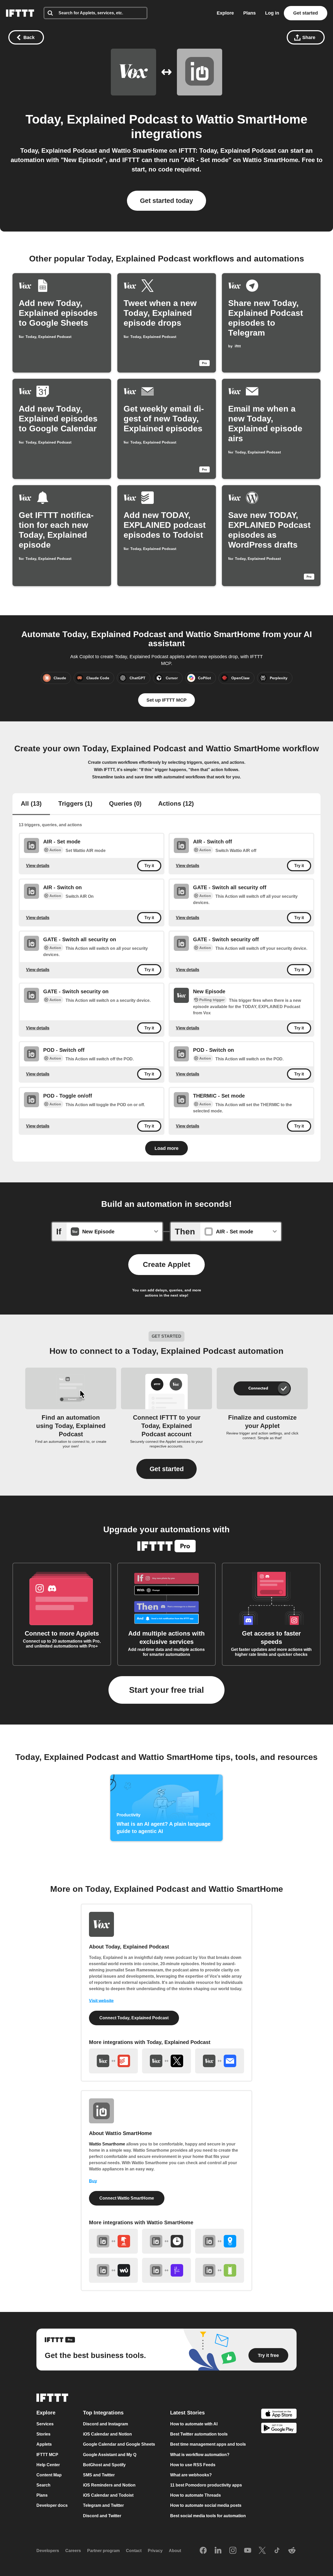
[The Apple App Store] (279, 2414)
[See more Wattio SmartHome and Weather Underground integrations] (113, 2270)
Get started (306, 13)
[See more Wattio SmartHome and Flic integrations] (166, 2270)
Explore (225, 13)
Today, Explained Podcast (102, 119)
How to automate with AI (194, 2424)
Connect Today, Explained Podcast (134, 2018)
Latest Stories (187, 2413)
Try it (149, 866)
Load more (166, 1148)
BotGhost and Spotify (104, 2465)
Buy (93, 2181)
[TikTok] (277, 2551)
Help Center (48, 2465)
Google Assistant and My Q (110, 2454)
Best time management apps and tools (208, 2444)
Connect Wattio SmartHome (127, 2198)
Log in (272, 13)
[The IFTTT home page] (20, 13)
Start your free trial (166, 1690)
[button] (166, 1469)
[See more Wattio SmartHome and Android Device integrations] (220, 2270)
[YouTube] (248, 2551)
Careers (73, 2551)
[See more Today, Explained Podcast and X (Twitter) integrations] (166, 2061)
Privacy (155, 2551)
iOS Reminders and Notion (109, 2485)
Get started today (166, 201)
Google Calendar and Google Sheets (119, 2444)
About (175, 2551)
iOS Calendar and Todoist (108, 2495)
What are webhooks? (191, 2475)
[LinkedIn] (218, 2551)
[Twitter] (262, 2551)
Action (55, 850)
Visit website (101, 2001)
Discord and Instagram (105, 2424)
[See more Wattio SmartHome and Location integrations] (220, 2241)
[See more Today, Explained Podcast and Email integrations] (220, 2061)
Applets (44, 2444)
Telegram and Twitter (103, 2505)
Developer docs (52, 2505)
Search (43, 2485)
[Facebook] (203, 2551)
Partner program (103, 2551)
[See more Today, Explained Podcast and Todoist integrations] (113, 2061)
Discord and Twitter (102, 2516)
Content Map (49, 2475)
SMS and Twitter (99, 2475)
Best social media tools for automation (208, 2516)
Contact (134, 2551)
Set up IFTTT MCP (166, 700)
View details (38, 866)
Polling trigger (212, 1000)
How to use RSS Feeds (193, 2465)
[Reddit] (292, 2551)
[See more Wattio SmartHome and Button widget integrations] (113, 2241)
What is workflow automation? (200, 2454)
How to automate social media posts (206, 2505)
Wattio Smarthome (107, 2144)
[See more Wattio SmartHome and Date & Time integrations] (166, 2241)
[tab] (31, 804)
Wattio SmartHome (252, 119)
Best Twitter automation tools (199, 2434)
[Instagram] (233, 2551)
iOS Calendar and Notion (107, 2434)
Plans (249, 13)
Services (45, 2424)
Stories (43, 2434)
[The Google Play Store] (279, 2429)
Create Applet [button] (166, 1264)
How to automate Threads (196, 2495)
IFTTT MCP (47, 2454)
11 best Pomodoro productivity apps (206, 2485)
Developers (48, 2551)
